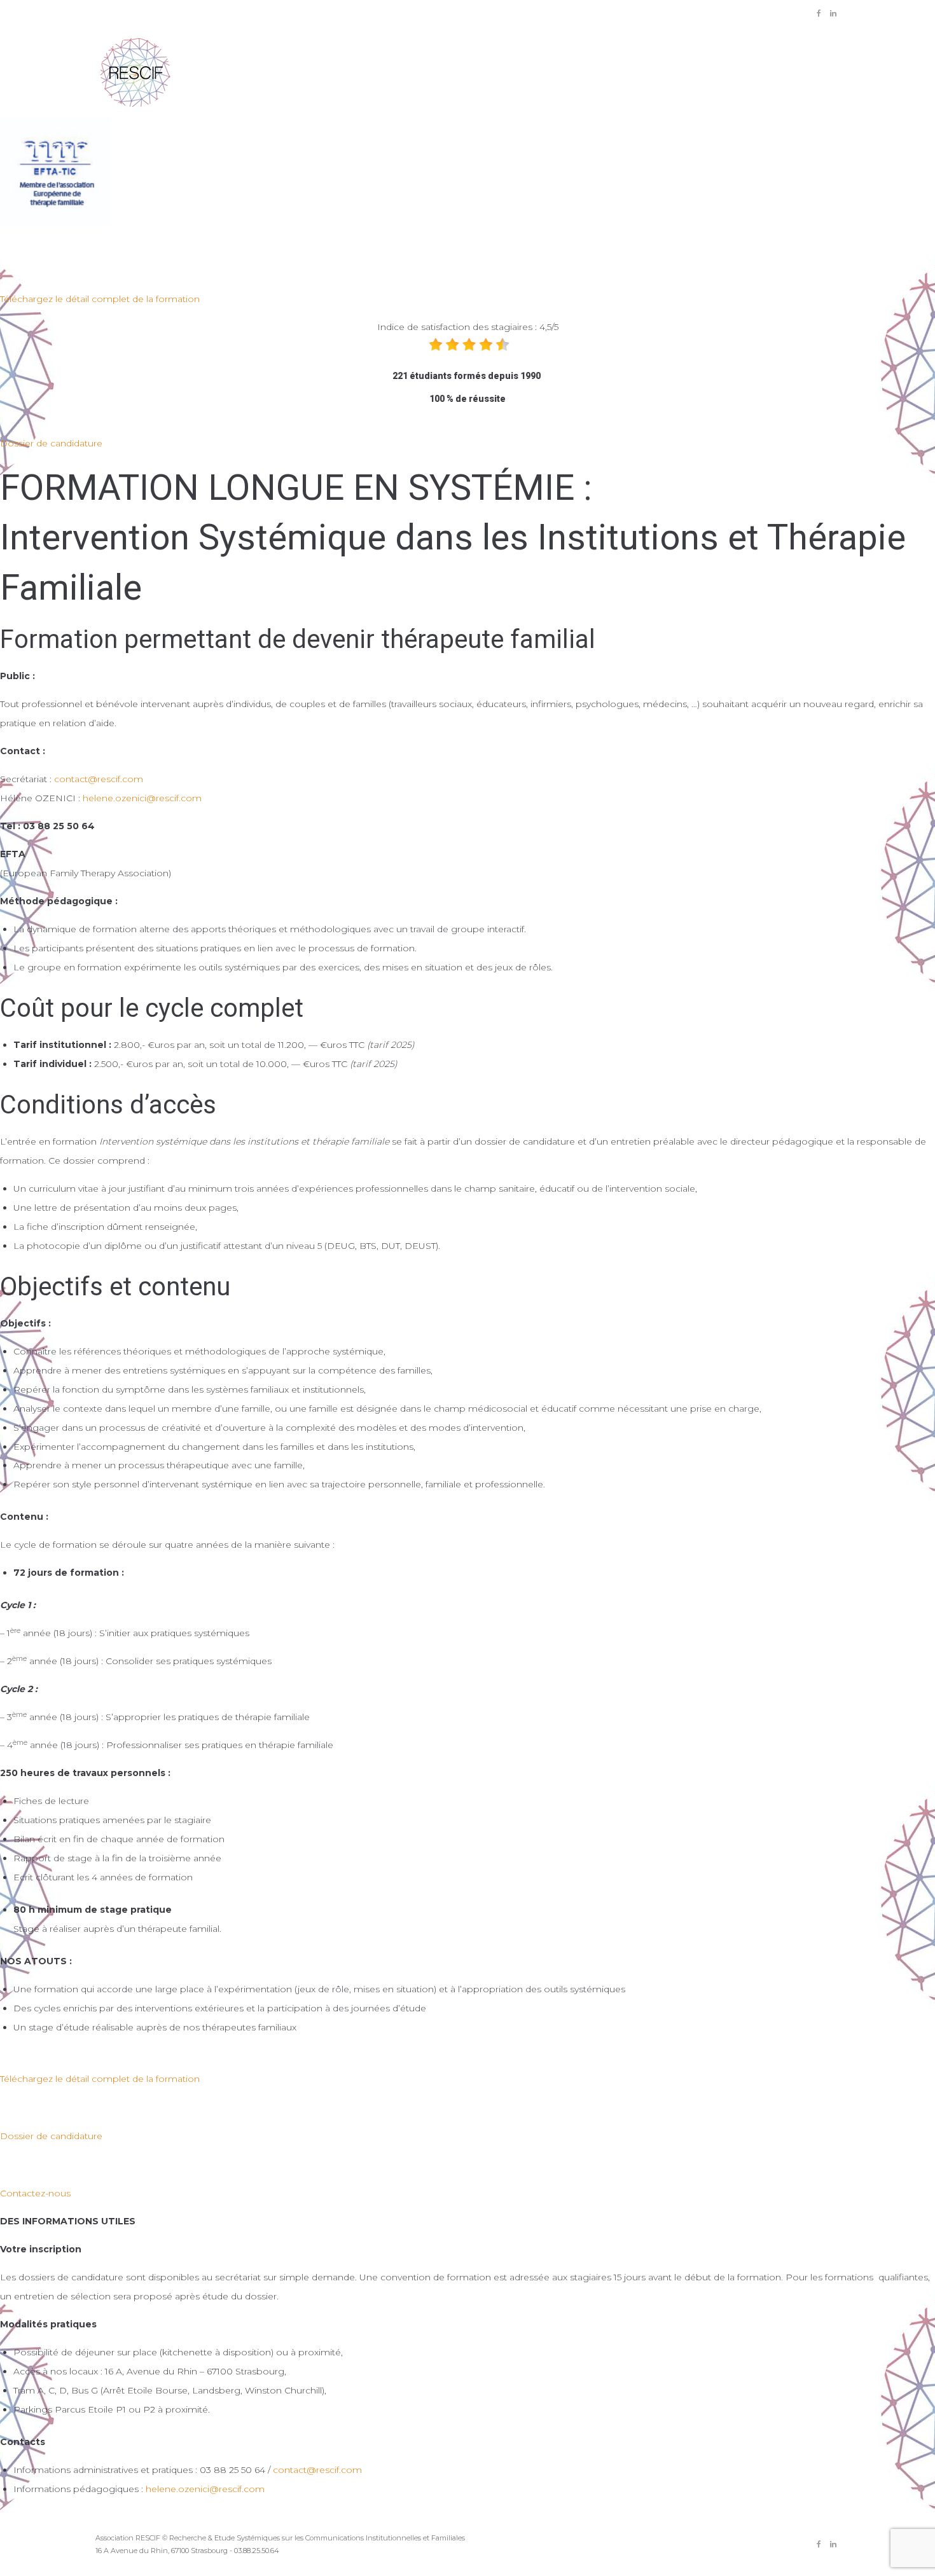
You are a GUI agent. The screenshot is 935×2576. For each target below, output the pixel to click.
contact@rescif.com (99, 779)
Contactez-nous (35, 2193)
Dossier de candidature (51, 443)
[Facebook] (819, 13)
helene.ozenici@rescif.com (142, 798)
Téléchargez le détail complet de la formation (100, 299)
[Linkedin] (833, 13)
